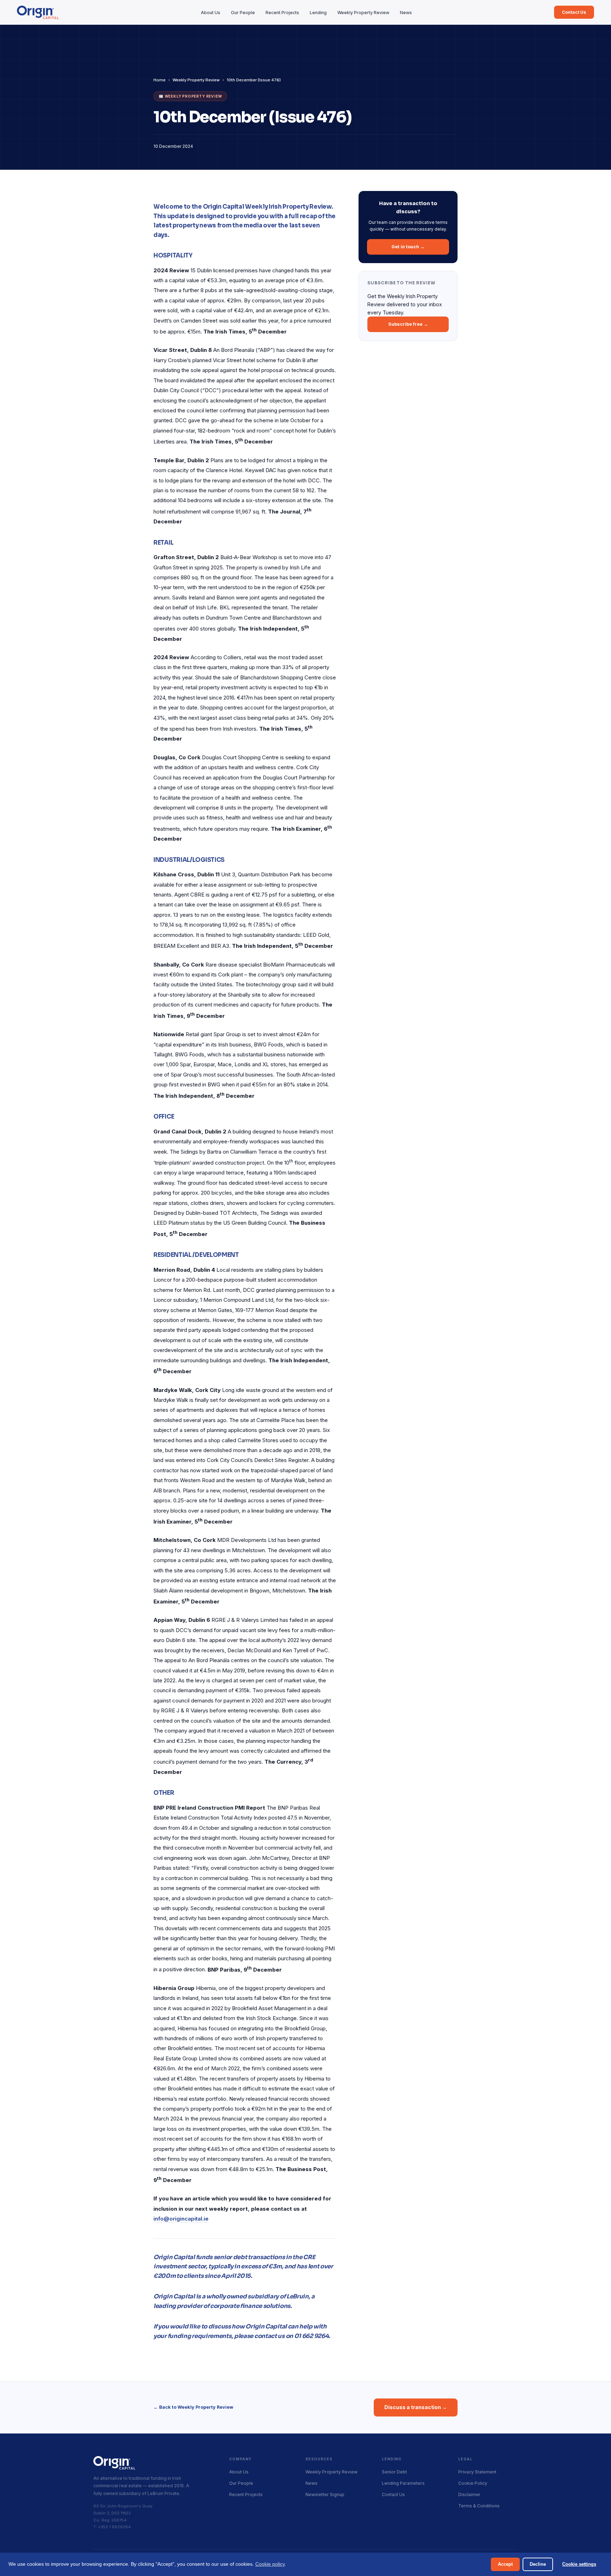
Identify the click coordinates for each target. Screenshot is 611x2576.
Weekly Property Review (363, 13)
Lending (318, 13)
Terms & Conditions (479, 2506)
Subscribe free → (408, 324)
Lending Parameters (403, 2483)
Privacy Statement (477, 2472)
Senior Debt (394, 2472)
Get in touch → (408, 247)
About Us (211, 13)
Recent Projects (282, 13)
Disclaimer (469, 2494)
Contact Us (574, 12)
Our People (243, 13)
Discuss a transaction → (416, 2407)
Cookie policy (270, 2564)
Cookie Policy (473, 2483)
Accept (505, 2564)
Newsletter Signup (325, 2494)
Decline (538, 2564)
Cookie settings (579, 2564)
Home (159, 80)
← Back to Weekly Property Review (193, 2407)
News (406, 13)
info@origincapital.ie (181, 2219)
